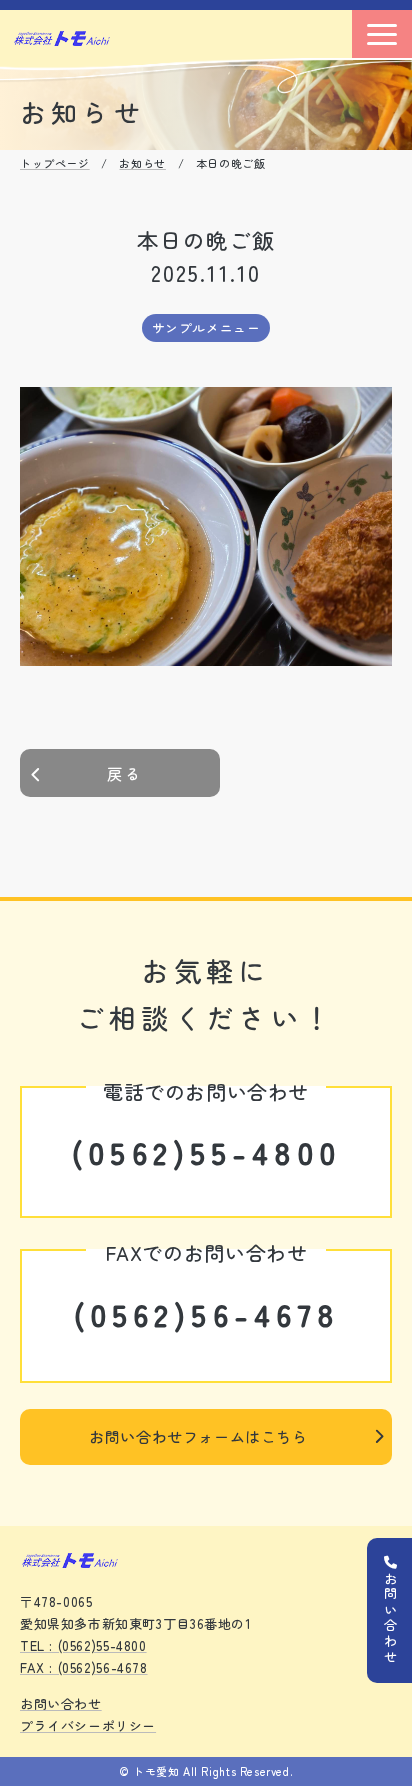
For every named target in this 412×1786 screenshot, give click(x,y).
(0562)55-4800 (206, 1152)
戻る (125, 773)
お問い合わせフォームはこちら (198, 1436)
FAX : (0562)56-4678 (84, 1667)
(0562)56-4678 (206, 1314)
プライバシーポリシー (88, 1725)
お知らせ (142, 163)
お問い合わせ (61, 1703)
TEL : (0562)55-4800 (83, 1645)
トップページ (55, 163)
